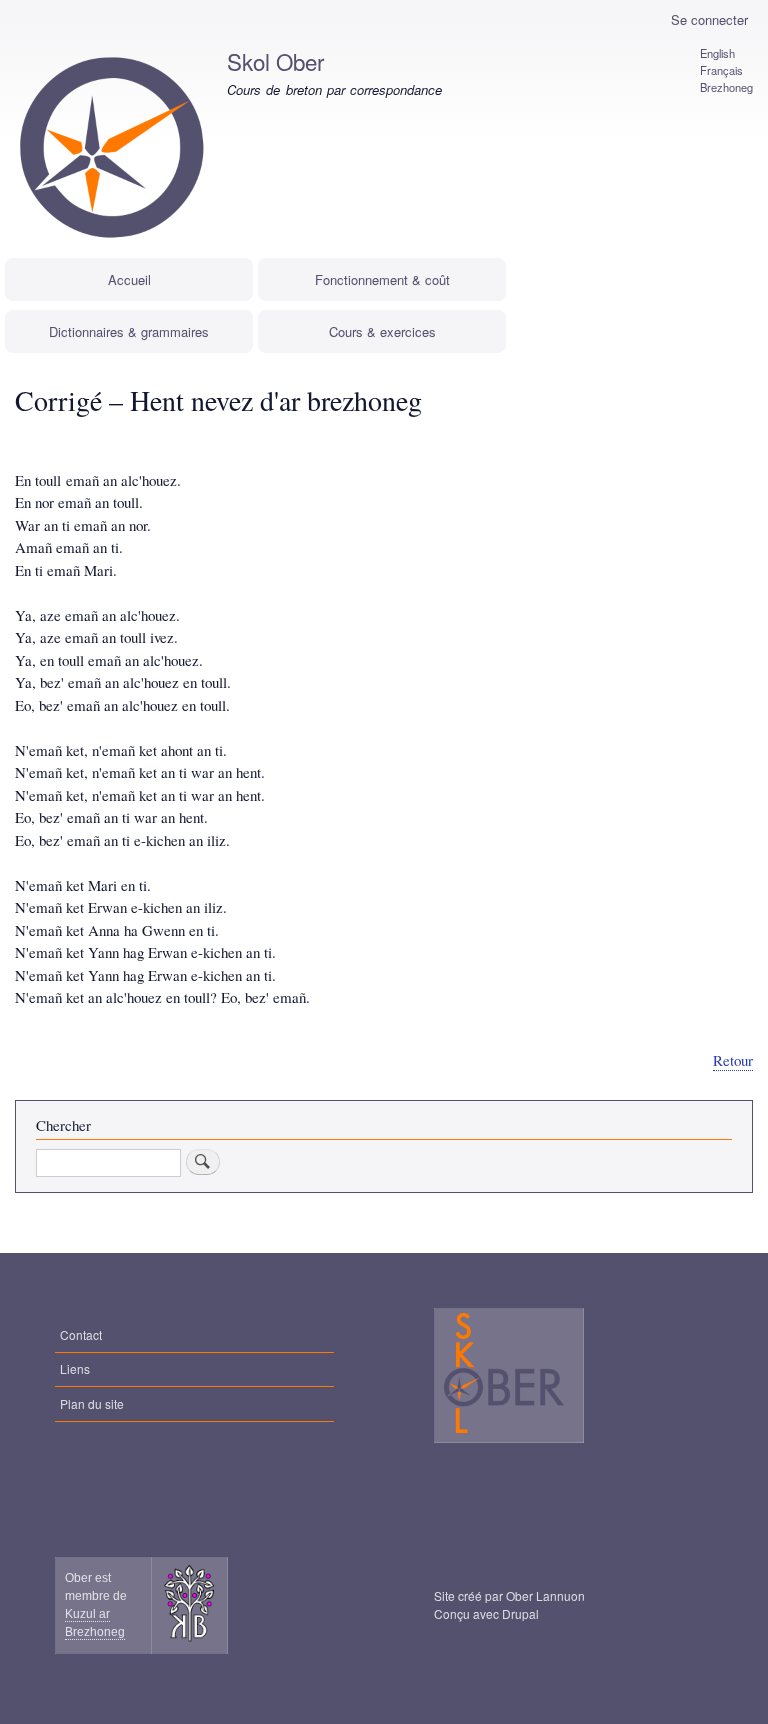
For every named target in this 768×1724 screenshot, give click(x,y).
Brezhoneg (726, 87)
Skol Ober (275, 61)
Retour (733, 1060)
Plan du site (92, 1403)
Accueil (129, 279)
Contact (81, 1334)
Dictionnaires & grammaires (129, 331)
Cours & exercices (382, 331)
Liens (75, 1368)
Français (721, 70)
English (717, 53)
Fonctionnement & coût (382, 279)
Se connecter (709, 19)
